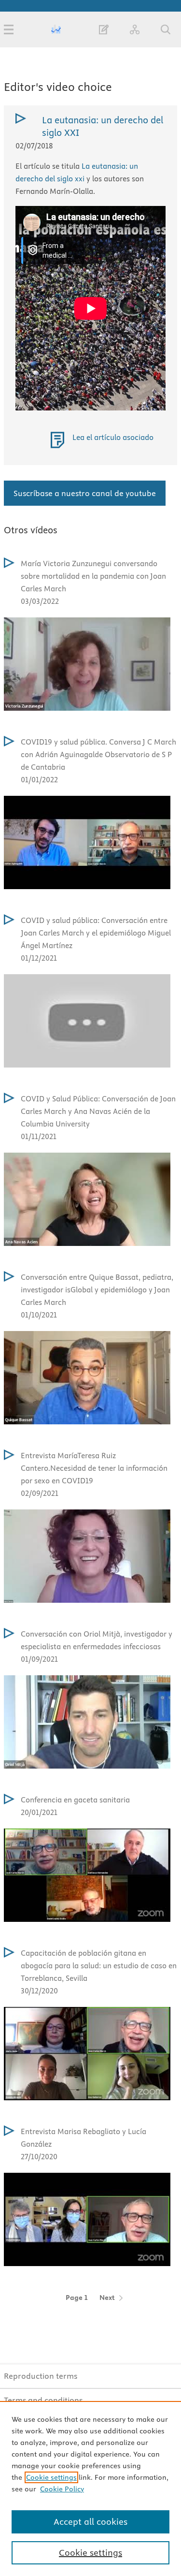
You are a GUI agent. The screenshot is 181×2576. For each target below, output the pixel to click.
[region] (90, 2488)
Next (107, 2298)
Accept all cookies (90, 2522)
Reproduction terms (41, 2376)
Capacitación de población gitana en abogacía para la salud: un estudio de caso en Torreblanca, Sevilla (99, 1966)
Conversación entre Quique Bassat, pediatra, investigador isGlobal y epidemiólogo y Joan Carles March (97, 1290)
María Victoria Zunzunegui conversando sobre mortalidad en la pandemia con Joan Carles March (93, 576)
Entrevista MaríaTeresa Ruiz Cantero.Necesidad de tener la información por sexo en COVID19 (94, 1468)
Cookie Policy (62, 2489)
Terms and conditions (43, 2400)
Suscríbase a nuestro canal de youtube (85, 493)
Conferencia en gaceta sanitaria (75, 1800)
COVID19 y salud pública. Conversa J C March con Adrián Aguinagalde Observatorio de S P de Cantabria (98, 754)
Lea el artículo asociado (113, 437)
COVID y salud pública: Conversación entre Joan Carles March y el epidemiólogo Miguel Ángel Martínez (96, 933)
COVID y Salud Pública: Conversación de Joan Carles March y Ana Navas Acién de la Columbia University (98, 1111)
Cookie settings (51, 2477)
